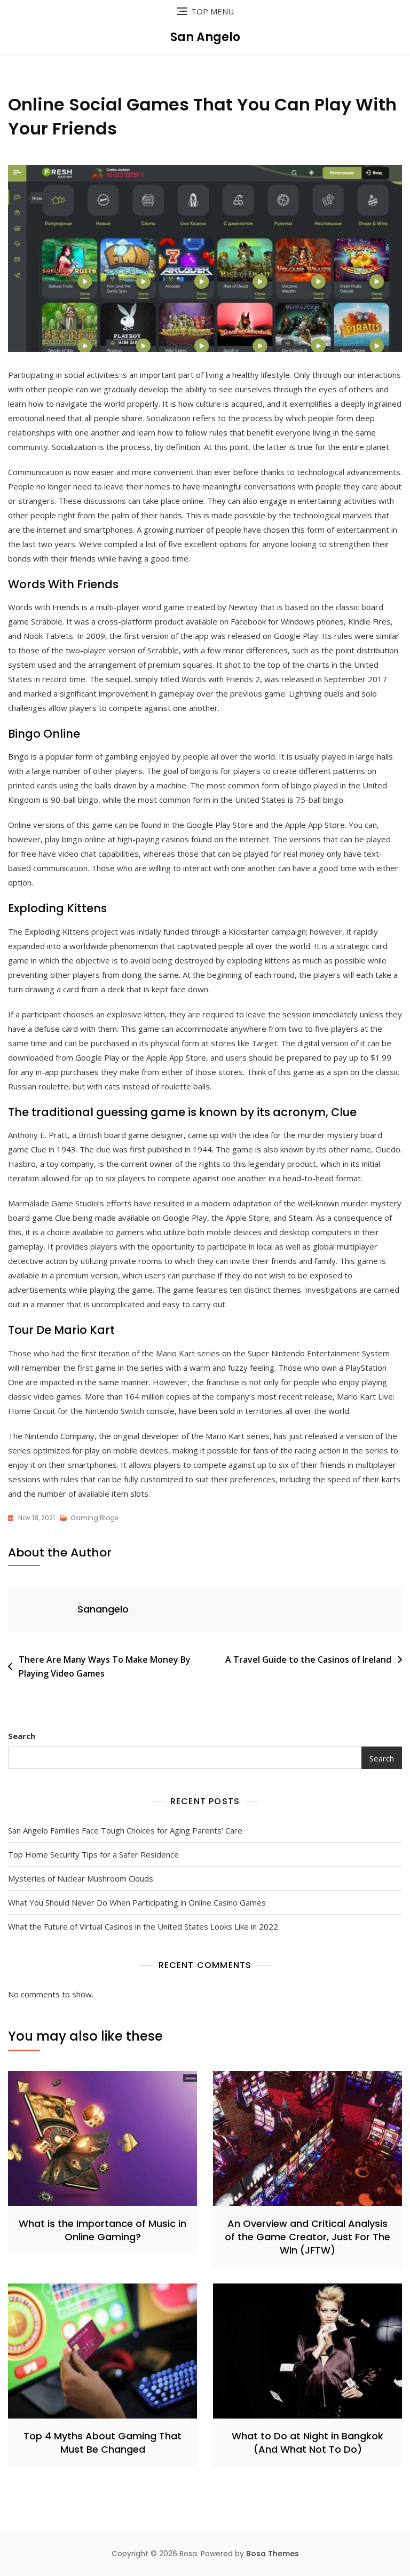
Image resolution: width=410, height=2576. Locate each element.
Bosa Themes (273, 2554)
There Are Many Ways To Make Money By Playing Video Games (105, 1666)
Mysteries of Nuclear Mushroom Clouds (81, 1878)
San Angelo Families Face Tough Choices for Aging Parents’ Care (125, 1830)
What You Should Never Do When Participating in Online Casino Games (137, 1902)
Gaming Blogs (94, 1518)
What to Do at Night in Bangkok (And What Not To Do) (307, 2443)
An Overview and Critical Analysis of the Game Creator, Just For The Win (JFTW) (307, 2237)
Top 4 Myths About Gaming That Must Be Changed (102, 2443)
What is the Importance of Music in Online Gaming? (102, 2230)
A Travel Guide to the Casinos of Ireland (308, 1660)
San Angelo (205, 37)
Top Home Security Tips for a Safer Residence (93, 1854)
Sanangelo (103, 1609)
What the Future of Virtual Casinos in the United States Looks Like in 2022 (143, 1926)
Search (22, 1736)
